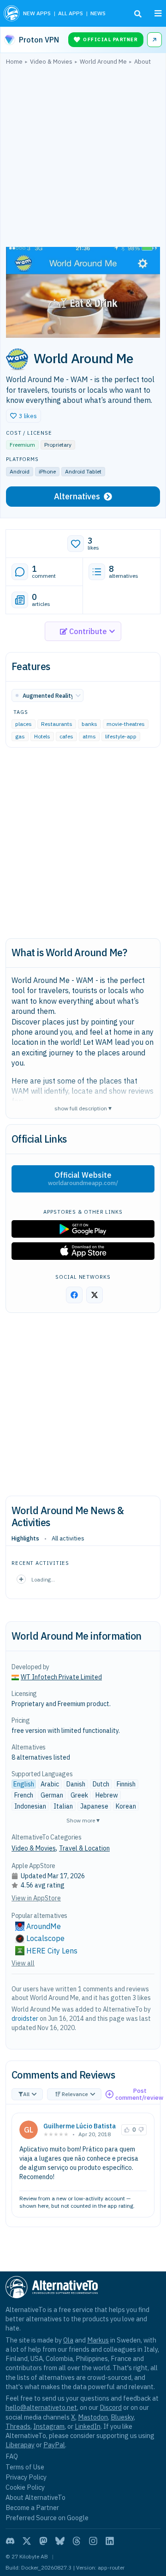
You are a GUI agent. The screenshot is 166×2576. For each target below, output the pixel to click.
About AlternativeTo (36, 2497)
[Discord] (10, 2541)
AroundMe (44, 1926)
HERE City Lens (52, 1951)
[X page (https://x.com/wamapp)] (95, 1295)
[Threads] (77, 2541)
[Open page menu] (158, 13)
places (24, 724)
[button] (24, 416)
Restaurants (57, 724)
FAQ (12, 2456)
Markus (98, 2340)
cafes (66, 737)
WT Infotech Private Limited (61, 1677)
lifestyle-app (121, 737)
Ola (68, 2340)
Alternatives (77, 496)
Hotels (42, 737)
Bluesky (122, 2417)
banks (89, 724)
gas (20, 737)
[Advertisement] (83, 158)
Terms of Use (25, 2467)
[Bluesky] (60, 2541)
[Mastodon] (43, 2541)
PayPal (54, 2445)
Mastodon (93, 2417)
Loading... (43, 1579)
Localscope (45, 1938)
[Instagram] (93, 2541)
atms (89, 737)
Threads (18, 2426)
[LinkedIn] (110, 2541)
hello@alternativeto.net (41, 2407)
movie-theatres (126, 724)
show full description (83, 1108)
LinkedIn (88, 2426)
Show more (83, 1820)
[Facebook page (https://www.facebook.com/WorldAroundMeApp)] (74, 1295)
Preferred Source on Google (47, 2518)
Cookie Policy (25, 2487)
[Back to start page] (12, 13)
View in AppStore (36, 1898)
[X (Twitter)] (27, 2541)
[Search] (138, 14)
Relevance (75, 2094)
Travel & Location (84, 1848)
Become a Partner (32, 2507)
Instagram (49, 2426)
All (26, 2094)
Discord (111, 2407)
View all (23, 1963)
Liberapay (20, 2445)
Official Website (83, 1179)
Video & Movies (34, 1848)
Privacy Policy (26, 2477)
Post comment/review (139, 2094)
